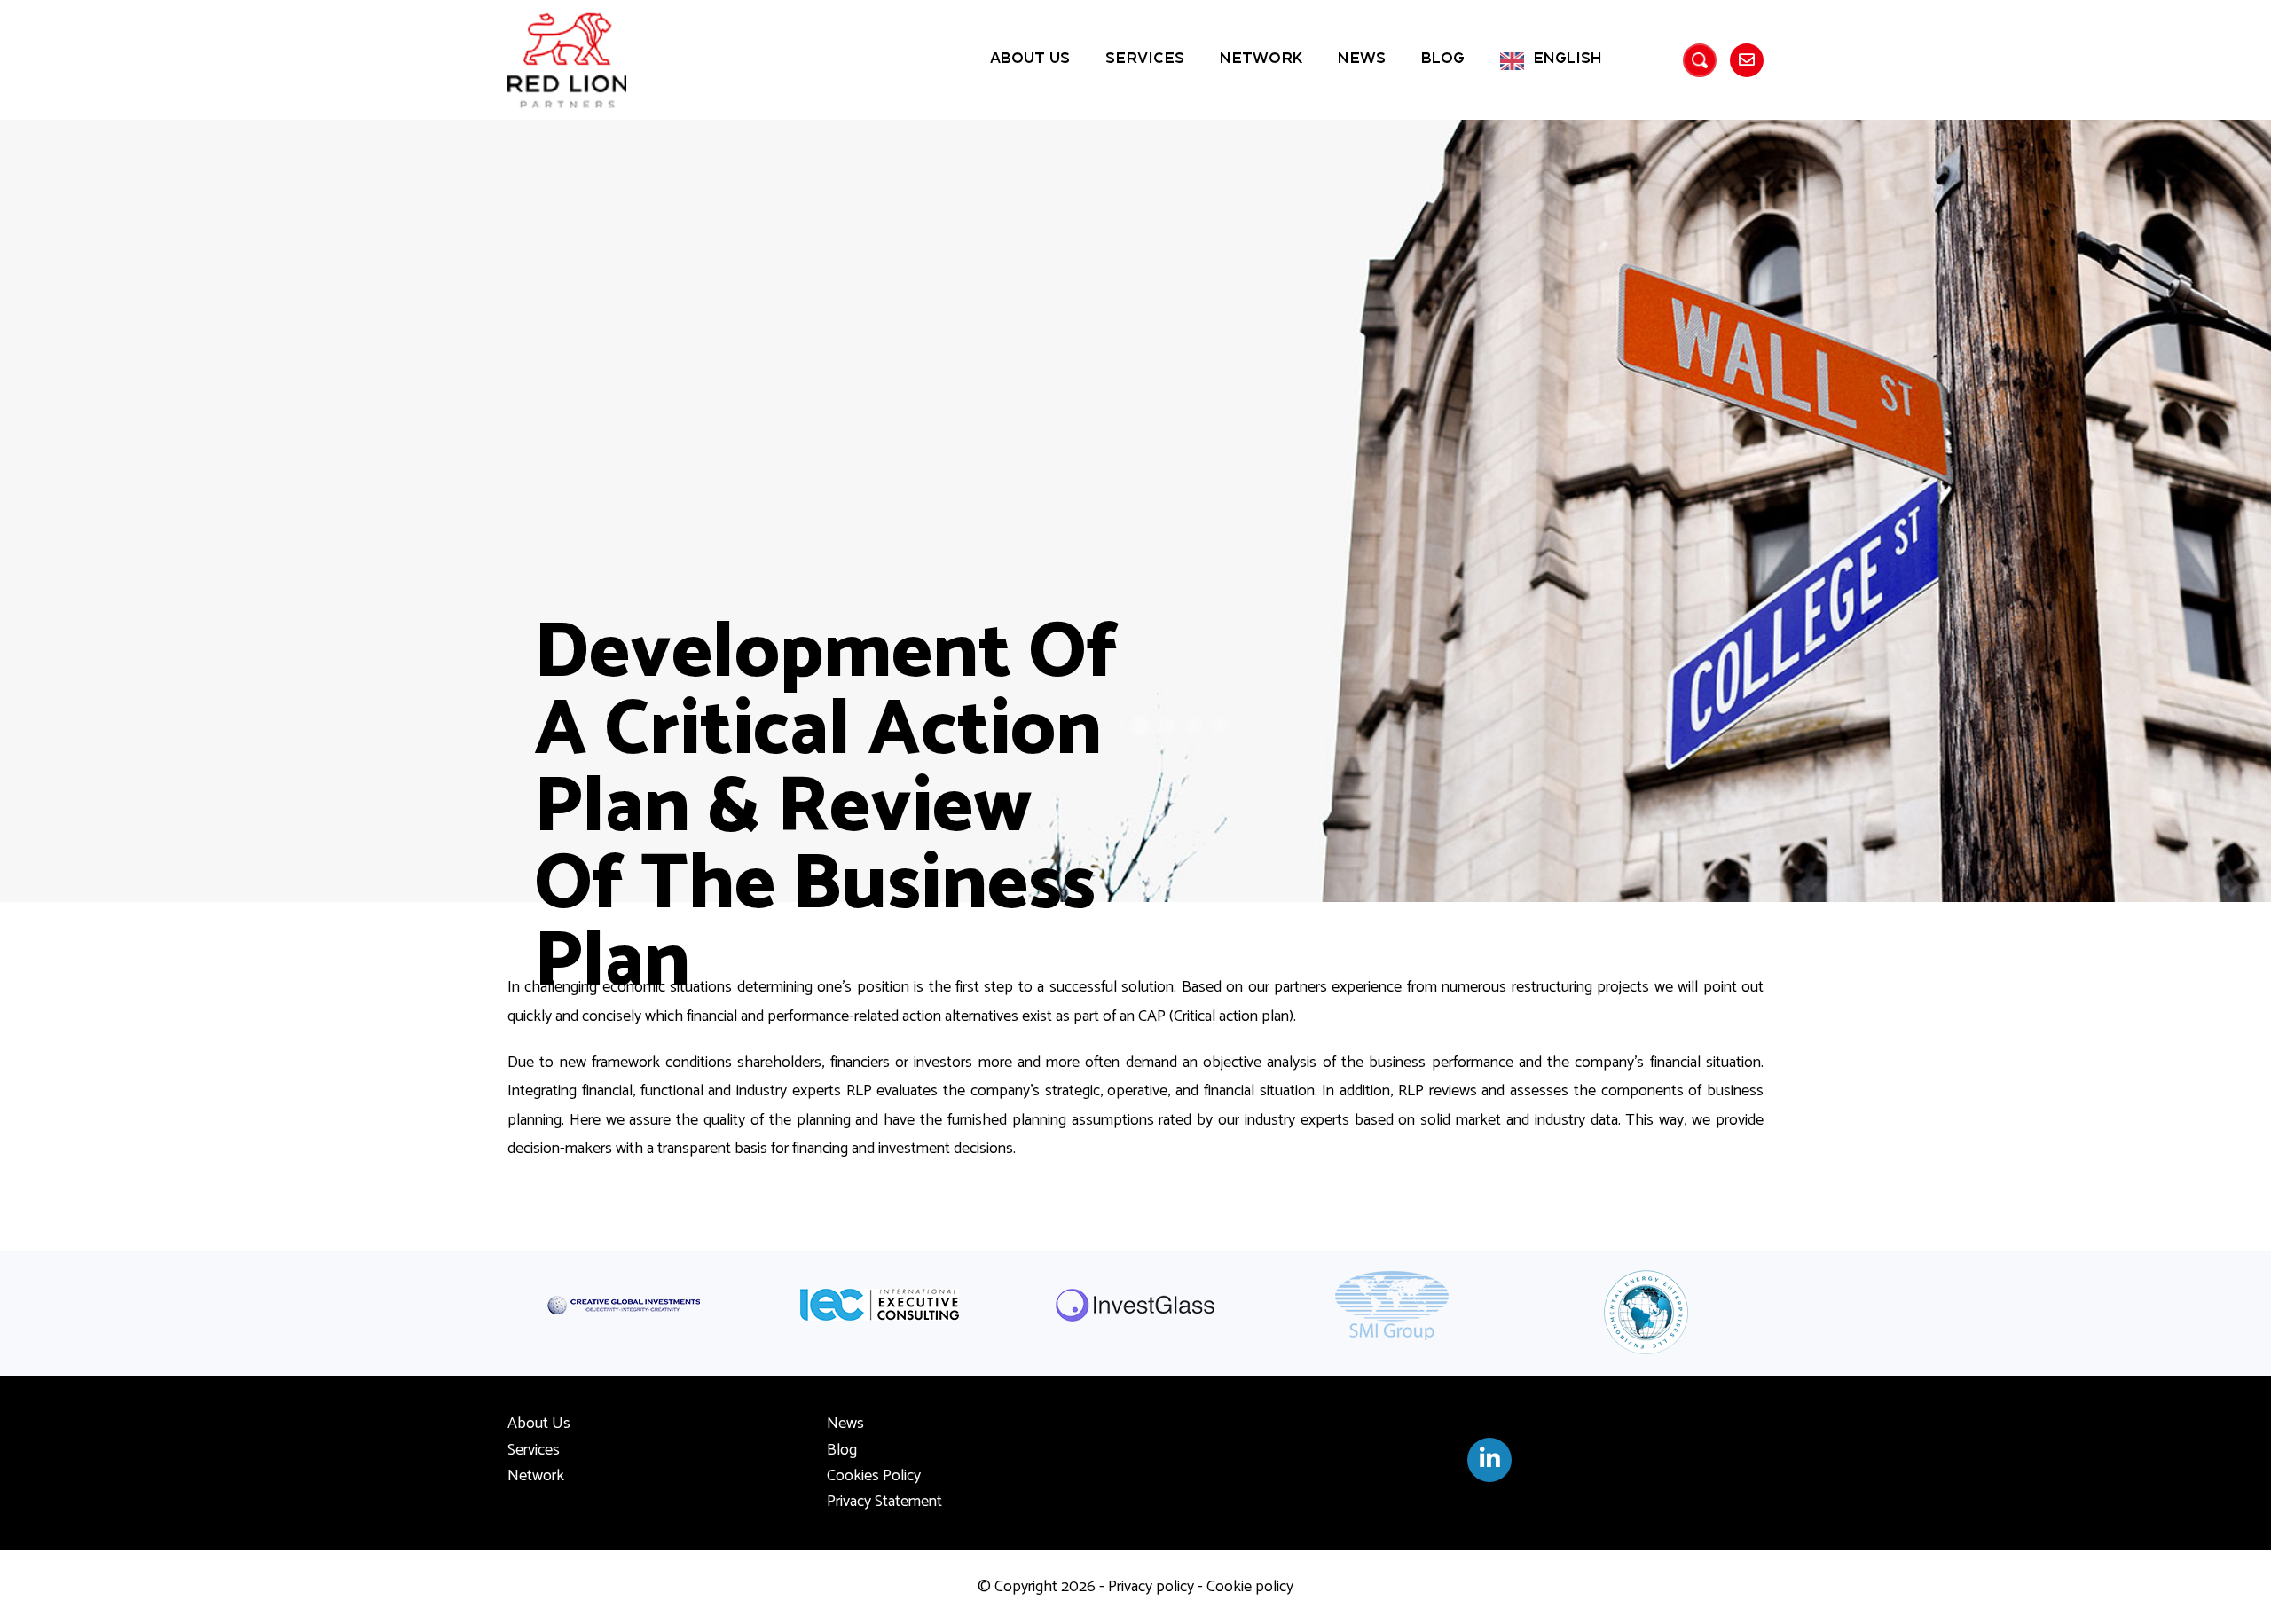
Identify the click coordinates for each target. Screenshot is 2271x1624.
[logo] (567, 60)
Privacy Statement (884, 1502)
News (1362, 59)
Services (1145, 59)
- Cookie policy (1244, 1587)
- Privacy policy (1145, 1587)
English (1568, 59)
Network (1261, 59)
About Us (1030, 59)
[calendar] (1489, 1460)
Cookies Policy (874, 1476)
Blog (1443, 59)
